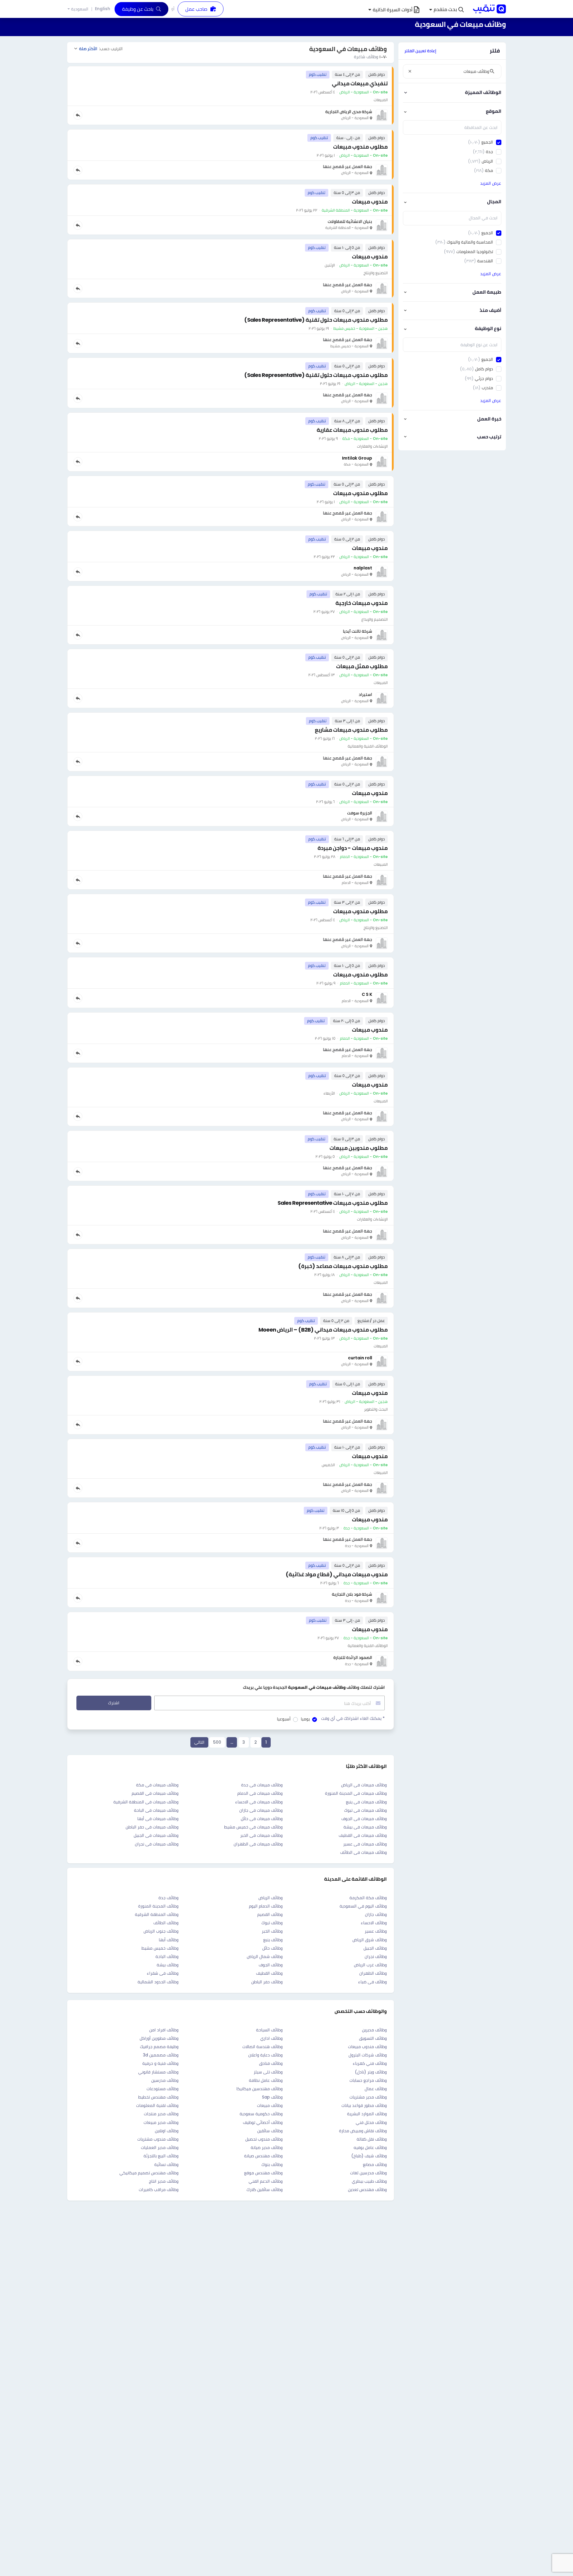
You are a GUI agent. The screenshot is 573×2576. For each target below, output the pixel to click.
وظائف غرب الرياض (370, 1965)
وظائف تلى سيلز (268, 2072)
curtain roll (360, 1358)
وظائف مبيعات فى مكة (157, 1785)
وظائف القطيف (269, 1973)
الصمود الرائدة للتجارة (353, 1657)
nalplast (363, 568)
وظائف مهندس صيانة (263, 2156)
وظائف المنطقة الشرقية (157, 1914)
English (103, 9)
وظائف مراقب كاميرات (159, 2190)
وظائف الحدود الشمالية (158, 1982)
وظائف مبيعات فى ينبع (366, 1802)
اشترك (114, 1703)
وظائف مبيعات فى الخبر (261, 1835)
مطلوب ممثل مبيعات (362, 666)
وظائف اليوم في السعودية (363, 1906)
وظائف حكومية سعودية (261, 2114)
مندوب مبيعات (370, 202)
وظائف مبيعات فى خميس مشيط (253, 1827)
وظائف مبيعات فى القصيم (155, 1793)
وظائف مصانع (375, 2164)
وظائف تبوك (272, 1923)
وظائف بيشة (168, 1965)
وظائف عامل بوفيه (370, 2147)
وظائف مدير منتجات (161, 2114)
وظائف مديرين (374, 2030)
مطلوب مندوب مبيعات (360, 147)
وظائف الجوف (271, 1965)
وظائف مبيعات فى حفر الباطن (152, 1827)
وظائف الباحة (167, 1956)
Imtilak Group (357, 458)
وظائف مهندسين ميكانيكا (259, 2089)
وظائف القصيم (270, 1914)
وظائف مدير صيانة (267, 2147)
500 (217, 1742)
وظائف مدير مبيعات (161, 2122)
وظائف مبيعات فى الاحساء (259, 1802)
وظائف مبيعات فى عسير (365, 1844)
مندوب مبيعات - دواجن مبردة (353, 848)
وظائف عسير (376, 1931)
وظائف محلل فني (371, 2122)
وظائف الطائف (166, 1923)
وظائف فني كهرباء (370, 2063)
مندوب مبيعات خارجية (362, 603)
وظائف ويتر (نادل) (371, 2072)
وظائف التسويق (373, 2038)
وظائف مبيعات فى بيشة (365, 1827)
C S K (367, 994)
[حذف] (410, 71)
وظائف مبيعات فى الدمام (260, 1793)
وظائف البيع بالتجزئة (161, 2156)
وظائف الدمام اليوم (266, 1906)
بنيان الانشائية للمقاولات (350, 221)
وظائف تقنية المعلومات (157, 2105)
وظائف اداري (271, 2038)
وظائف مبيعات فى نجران (157, 1844)
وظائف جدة (168, 1898)
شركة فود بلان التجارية (352, 1594)
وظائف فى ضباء (372, 1982)
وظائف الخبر (272, 1931)
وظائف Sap (272, 2097)
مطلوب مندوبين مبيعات (359, 1148)
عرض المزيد (491, 183)
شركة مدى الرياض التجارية (349, 112)
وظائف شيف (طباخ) (369, 2156)
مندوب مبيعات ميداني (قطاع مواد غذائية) (337, 1574)
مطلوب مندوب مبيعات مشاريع (351, 730)
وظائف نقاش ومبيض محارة (363, 2131)
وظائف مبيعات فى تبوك (365, 1810)
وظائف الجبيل (375, 1948)
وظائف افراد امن (164, 2030)
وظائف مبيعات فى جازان (261, 1810)
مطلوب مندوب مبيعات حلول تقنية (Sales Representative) (316, 320)
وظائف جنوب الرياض (161, 1931)
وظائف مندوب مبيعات (367, 2047)
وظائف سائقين (270, 2131)
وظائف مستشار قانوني (158, 2072)
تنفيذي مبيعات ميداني (360, 83)
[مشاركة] (78, 115)
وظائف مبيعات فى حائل (262, 1819)
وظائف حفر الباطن (267, 1982)
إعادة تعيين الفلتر (420, 51)
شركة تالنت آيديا (358, 631)
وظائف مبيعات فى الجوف (364, 1819)
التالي (199, 1742)
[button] (446, 10)
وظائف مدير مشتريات (368, 2097)
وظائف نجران (376, 1956)
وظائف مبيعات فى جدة (262, 1785)
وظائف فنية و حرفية (160, 2063)
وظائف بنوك (272, 2164)
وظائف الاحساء (374, 1923)
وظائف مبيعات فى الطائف (363, 1852)
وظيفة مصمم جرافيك (159, 2047)
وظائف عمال (376, 2089)
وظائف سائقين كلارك (265, 2190)
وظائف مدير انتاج (164, 2181)
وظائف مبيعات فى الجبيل (156, 1835)
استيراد (365, 694)
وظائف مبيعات (270, 2105)
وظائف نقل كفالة (372, 2139)
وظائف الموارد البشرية (367, 2114)
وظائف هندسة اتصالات (262, 2047)
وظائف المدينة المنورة (158, 1906)
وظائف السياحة (269, 2030)
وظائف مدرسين (165, 2080)
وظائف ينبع (273, 1940)
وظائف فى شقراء (163, 1973)
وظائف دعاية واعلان (265, 2055)
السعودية (80, 9)
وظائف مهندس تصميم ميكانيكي (149, 2173)
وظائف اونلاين (167, 2131)
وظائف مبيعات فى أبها (158, 1819)
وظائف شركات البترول (368, 2055)
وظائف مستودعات (162, 2089)
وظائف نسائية (166, 2164)
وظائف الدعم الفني (266, 2181)
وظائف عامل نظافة (266, 2080)
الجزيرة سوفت (360, 813)
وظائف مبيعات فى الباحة (156, 1810)
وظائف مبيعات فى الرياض (364, 1785)
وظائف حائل (272, 1948)
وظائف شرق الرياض (370, 1940)
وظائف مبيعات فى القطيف (363, 1835)
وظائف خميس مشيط (160, 1948)
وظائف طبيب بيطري (369, 2181)
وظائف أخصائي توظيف (263, 2122)
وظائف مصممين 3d (161, 2055)
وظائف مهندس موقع (263, 2173)
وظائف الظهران (373, 1973)
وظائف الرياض (271, 1898)
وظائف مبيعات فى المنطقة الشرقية (146, 1802)
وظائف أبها (169, 1940)
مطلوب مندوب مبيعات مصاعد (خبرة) (343, 1266)
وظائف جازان (376, 1914)
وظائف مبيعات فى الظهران (258, 1844)
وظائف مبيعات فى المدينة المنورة (356, 1793)
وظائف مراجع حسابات (368, 2080)
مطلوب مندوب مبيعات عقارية (352, 430)
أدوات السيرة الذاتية (393, 10)
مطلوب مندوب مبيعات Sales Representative (333, 1203)
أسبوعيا (284, 1719)
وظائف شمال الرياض (265, 1956)
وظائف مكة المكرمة (368, 1898)
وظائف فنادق (271, 2063)
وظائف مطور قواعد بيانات (364, 2105)
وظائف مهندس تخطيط (158, 2097)
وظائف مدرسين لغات (368, 2173)
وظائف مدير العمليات (160, 2147)
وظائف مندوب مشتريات (158, 2139)
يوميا (305, 1719)
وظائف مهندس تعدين (367, 2190)
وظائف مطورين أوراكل (159, 2038)
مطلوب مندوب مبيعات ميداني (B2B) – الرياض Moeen (323, 1330)
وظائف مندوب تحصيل (264, 2139)
